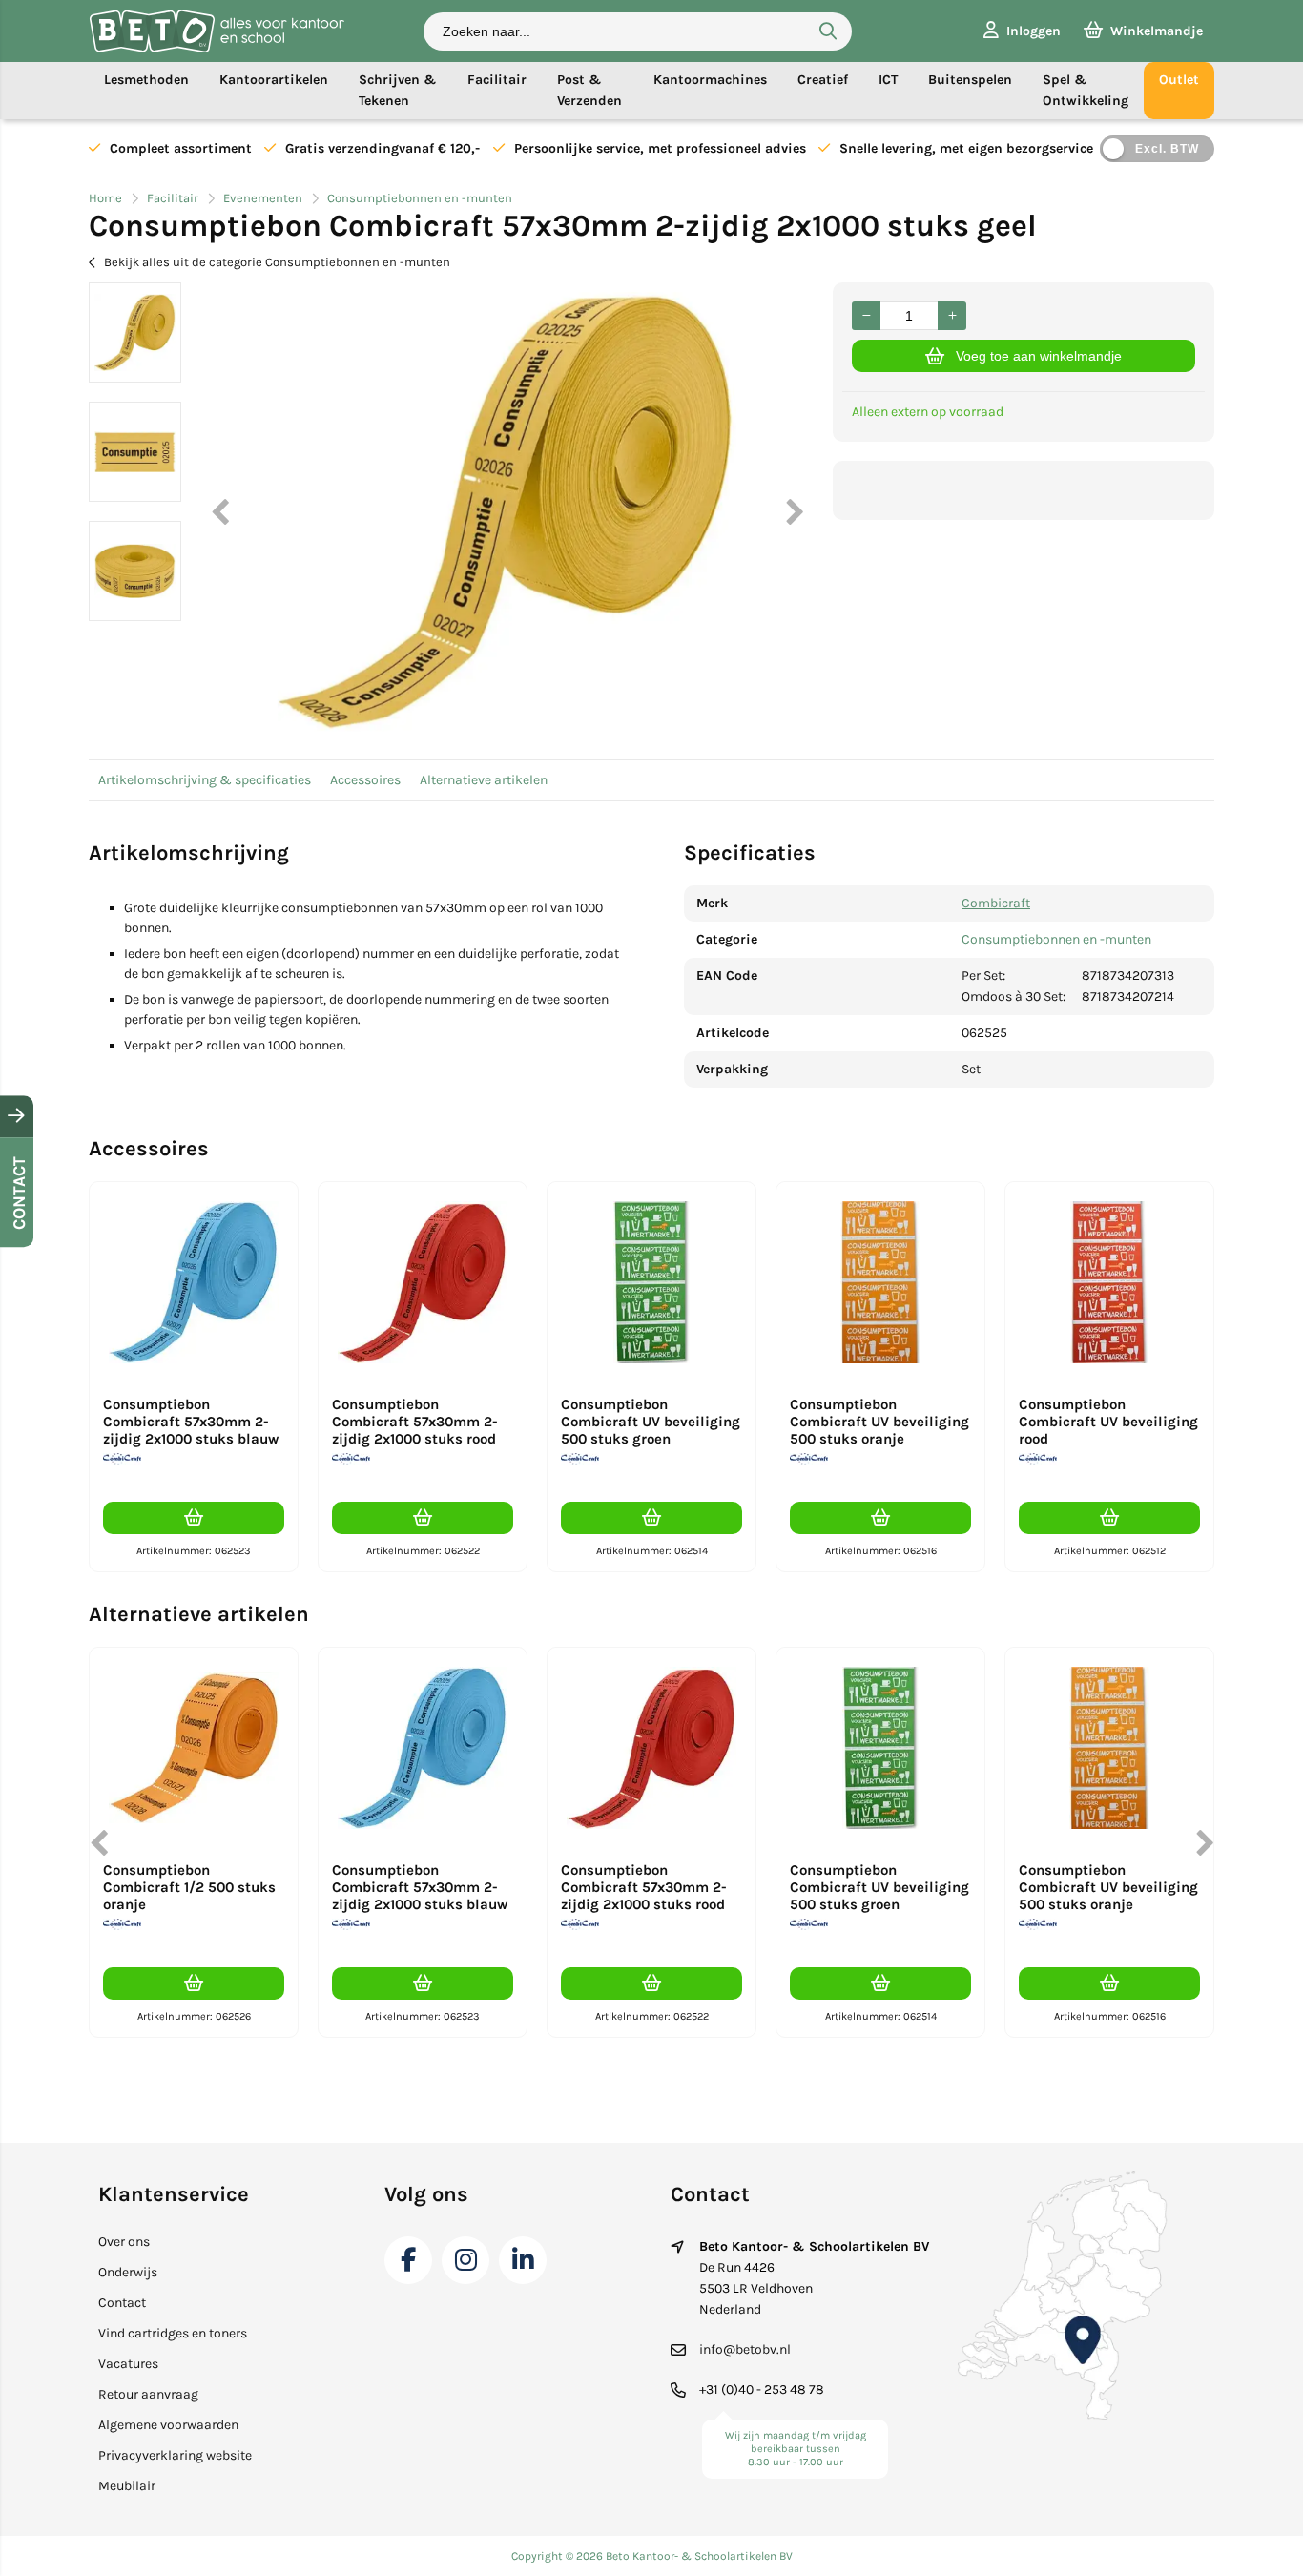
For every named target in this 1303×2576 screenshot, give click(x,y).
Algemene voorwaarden (168, 2425)
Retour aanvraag (148, 2394)
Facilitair (497, 80)
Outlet (1179, 80)
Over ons (124, 2242)
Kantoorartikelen (274, 80)
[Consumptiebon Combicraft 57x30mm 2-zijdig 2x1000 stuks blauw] (194, 1282)
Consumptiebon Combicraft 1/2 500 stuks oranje (189, 1887)
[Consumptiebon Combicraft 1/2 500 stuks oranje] (194, 1748)
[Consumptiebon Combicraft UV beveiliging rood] (1109, 1282)
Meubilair (127, 2486)
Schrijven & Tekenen (398, 90)
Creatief (823, 80)
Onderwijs (128, 2272)
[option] (135, 332)
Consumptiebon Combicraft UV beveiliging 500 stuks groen (651, 1422)
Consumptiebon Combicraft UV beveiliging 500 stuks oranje (879, 1422)
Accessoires (365, 780)
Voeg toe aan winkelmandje (1039, 356)
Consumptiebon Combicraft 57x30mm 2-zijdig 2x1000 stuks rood (415, 1422)
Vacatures (128, 2364)
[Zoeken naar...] (828, 31)
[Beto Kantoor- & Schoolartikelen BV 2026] (217, 48)
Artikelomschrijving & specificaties (205, 780)
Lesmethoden (146, 80)
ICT (888, 80)
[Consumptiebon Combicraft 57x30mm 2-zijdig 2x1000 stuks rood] (423, 1282)
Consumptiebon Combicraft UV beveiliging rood (1108, 1422)
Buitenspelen (970, 80)
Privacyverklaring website (175, 2455)
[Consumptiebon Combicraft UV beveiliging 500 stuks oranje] (880, 1282)
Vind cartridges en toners (173, 2333)
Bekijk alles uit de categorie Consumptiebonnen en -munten (277, 262)
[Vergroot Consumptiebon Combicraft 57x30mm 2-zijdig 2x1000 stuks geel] (507, 511)
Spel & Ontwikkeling (1086, 90)
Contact (122, 2303)
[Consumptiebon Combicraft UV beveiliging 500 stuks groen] (651, 1282)
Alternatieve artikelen (484, 780)
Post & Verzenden (589, 90)
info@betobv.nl (745, 2349)
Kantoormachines (710, 80)
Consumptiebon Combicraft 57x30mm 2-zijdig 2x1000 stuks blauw (191, 1422)
